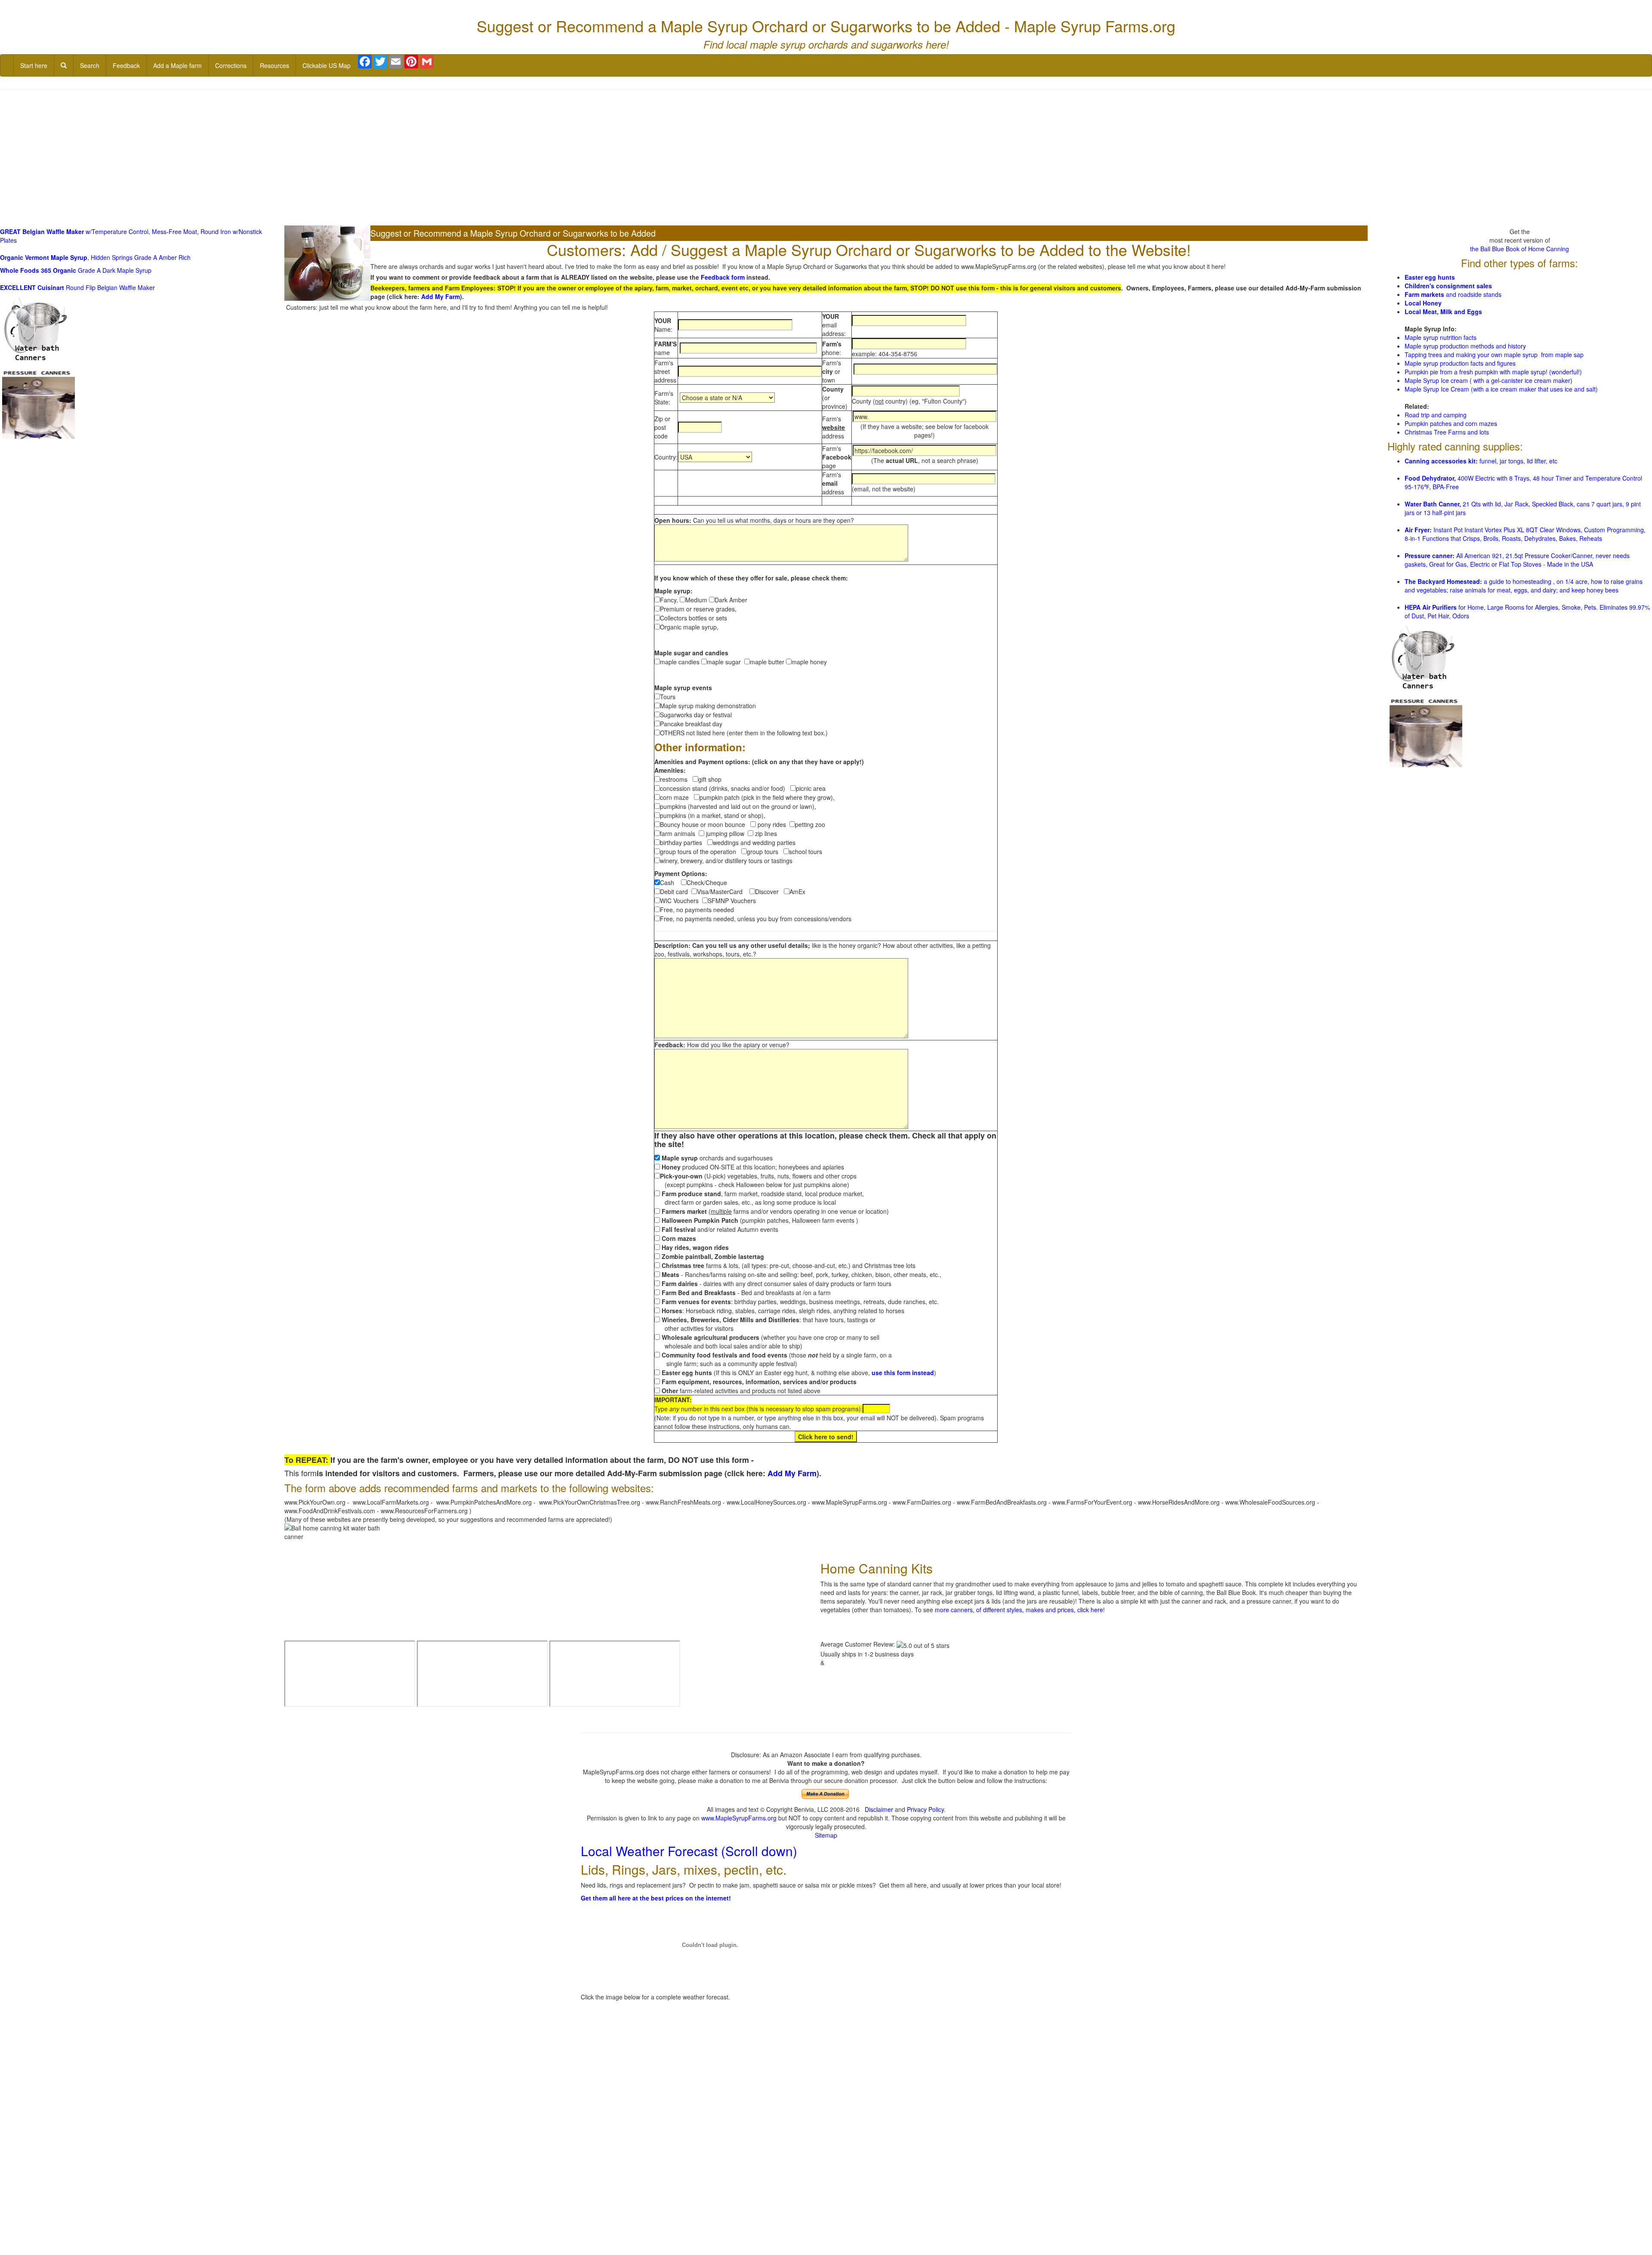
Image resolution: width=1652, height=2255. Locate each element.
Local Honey (1423, 303)
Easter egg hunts (1430, 277)
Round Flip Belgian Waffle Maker (77, 287)
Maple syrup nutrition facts (1441, 337)
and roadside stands (1453, 294)
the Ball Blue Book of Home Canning (1519, 249)
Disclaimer (879, 1809)
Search (90, 65)
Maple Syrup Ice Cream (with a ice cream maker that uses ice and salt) (1501, 389)
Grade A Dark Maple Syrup (76, 270)
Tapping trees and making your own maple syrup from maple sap (1494, 355)
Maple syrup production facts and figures (1460, 363)
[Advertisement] (826, 158)
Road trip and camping (1436, 415)
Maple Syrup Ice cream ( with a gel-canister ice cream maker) (1489, 380)
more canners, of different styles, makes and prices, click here (1019, 1610)
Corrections (231, 65)
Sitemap (826, 1835)
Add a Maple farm (177, 65)
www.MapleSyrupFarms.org (739, 1818)
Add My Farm (441, 296)
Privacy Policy (925, 1809)
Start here (34, 65)
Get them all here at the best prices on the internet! (656, 1898)
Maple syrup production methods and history (1465, 346)
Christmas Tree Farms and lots (1447, 432)
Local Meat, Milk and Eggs (1443, 312)
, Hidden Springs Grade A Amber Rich (95, 257)
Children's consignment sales (1448, 286)
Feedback (126, 65)
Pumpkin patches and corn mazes (1451, 423)
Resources (274, 65)
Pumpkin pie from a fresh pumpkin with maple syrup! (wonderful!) (1493, 372)
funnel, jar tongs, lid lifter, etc (1481, 461)
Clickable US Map (327, 65)
